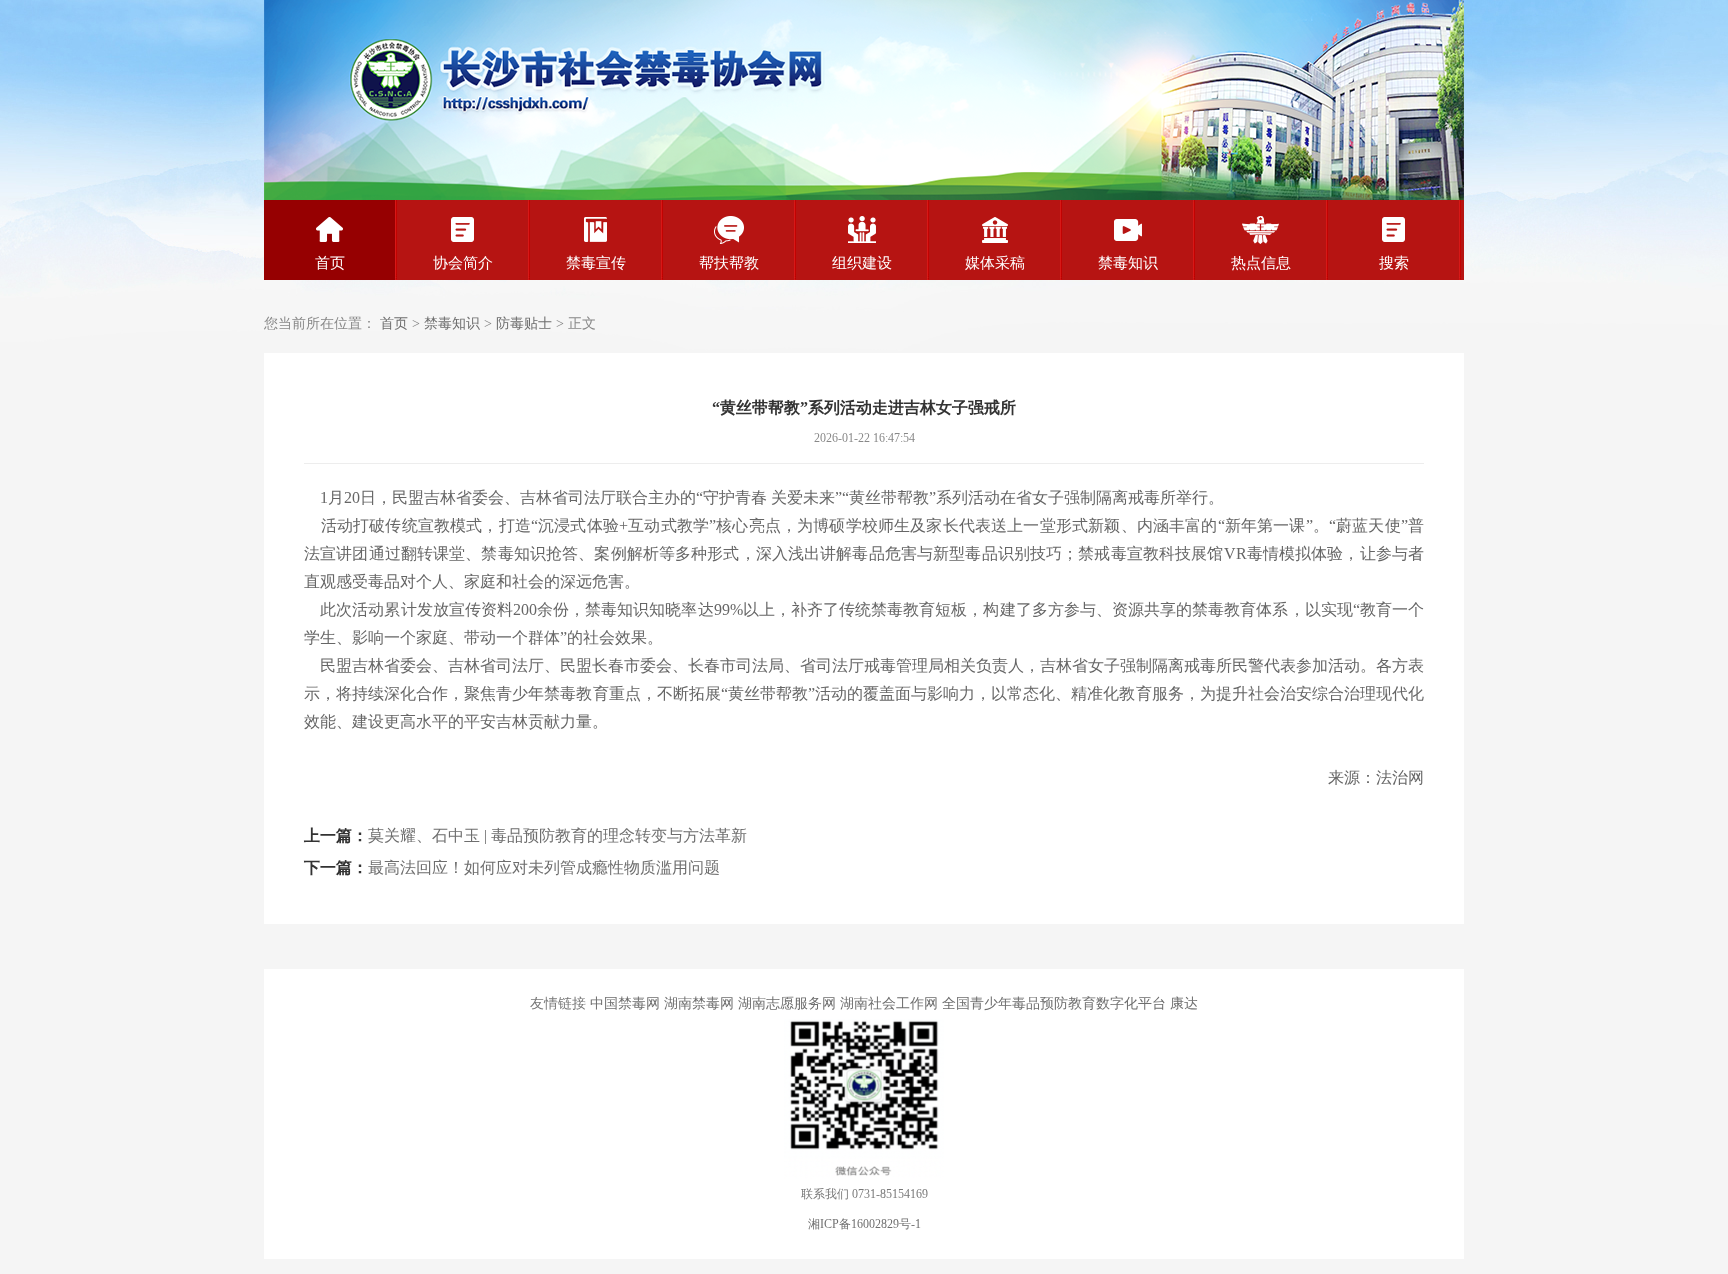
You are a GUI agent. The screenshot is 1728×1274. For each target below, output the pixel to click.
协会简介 (463, 263)
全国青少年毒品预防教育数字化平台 (1054, 1003)
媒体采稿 (995, 263)
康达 (1184, 1003)
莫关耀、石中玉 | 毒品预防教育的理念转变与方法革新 (557, 835)
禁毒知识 (1128, 263)
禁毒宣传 (596, 263)
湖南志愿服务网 (787, 1003)
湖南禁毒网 (699, 1003)
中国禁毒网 (625, 1003)
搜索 (1394, 263)
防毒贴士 (524, 323)
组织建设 (862, 263)
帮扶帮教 (729, 263)
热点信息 (1261, 263)
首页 (330, 263)
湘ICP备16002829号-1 (864, 1224)
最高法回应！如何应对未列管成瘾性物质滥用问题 (544, 867)
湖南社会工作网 (889, 1003)
